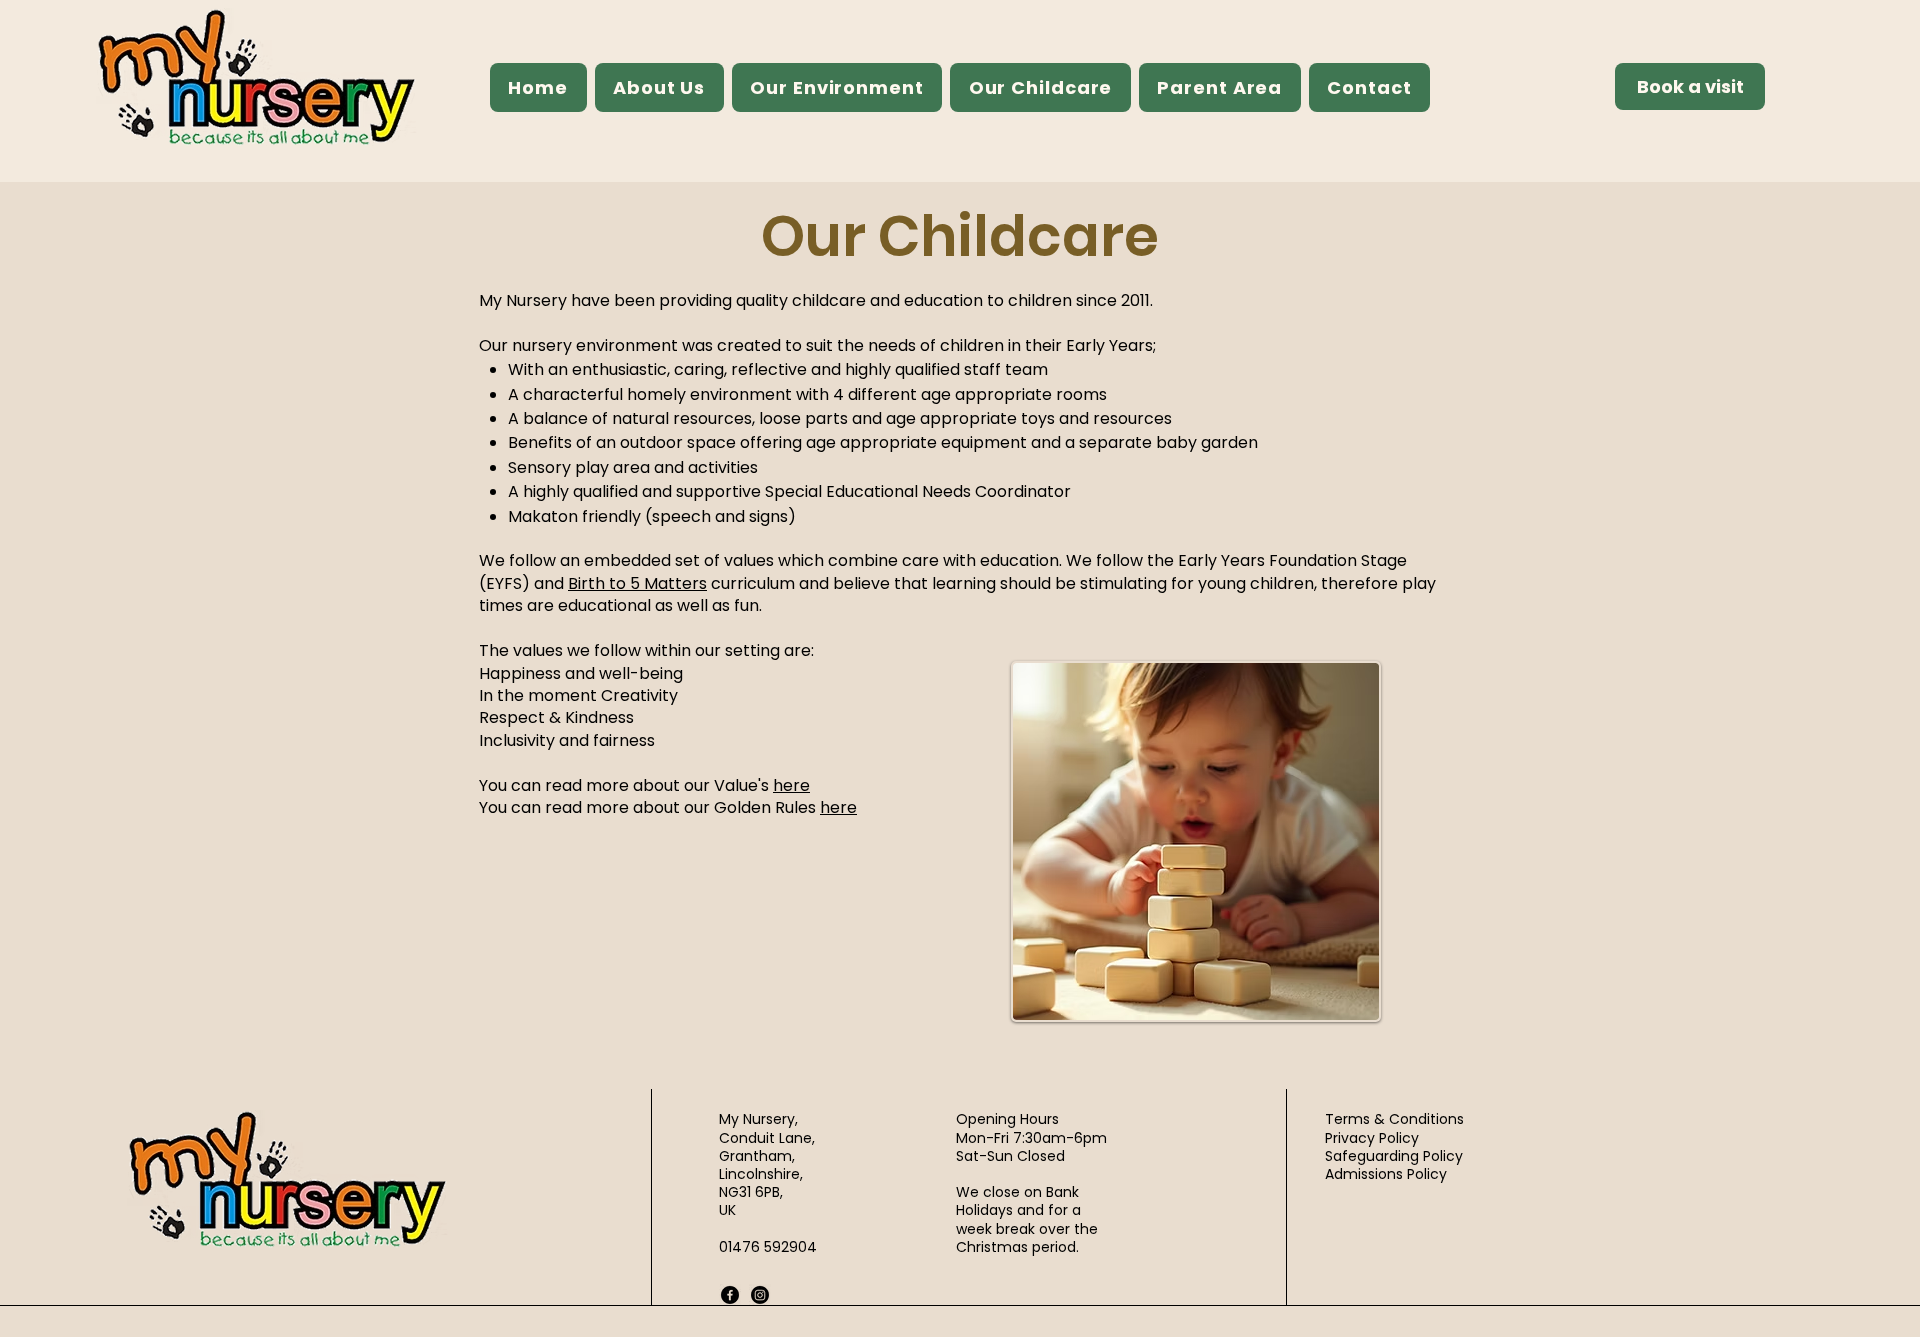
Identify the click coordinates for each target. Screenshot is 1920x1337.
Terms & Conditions (1394, 1119)
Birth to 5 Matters (637, 583)
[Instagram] (760, 1295)
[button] (659, 87)
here (791, 785)
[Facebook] (730, 1295)
